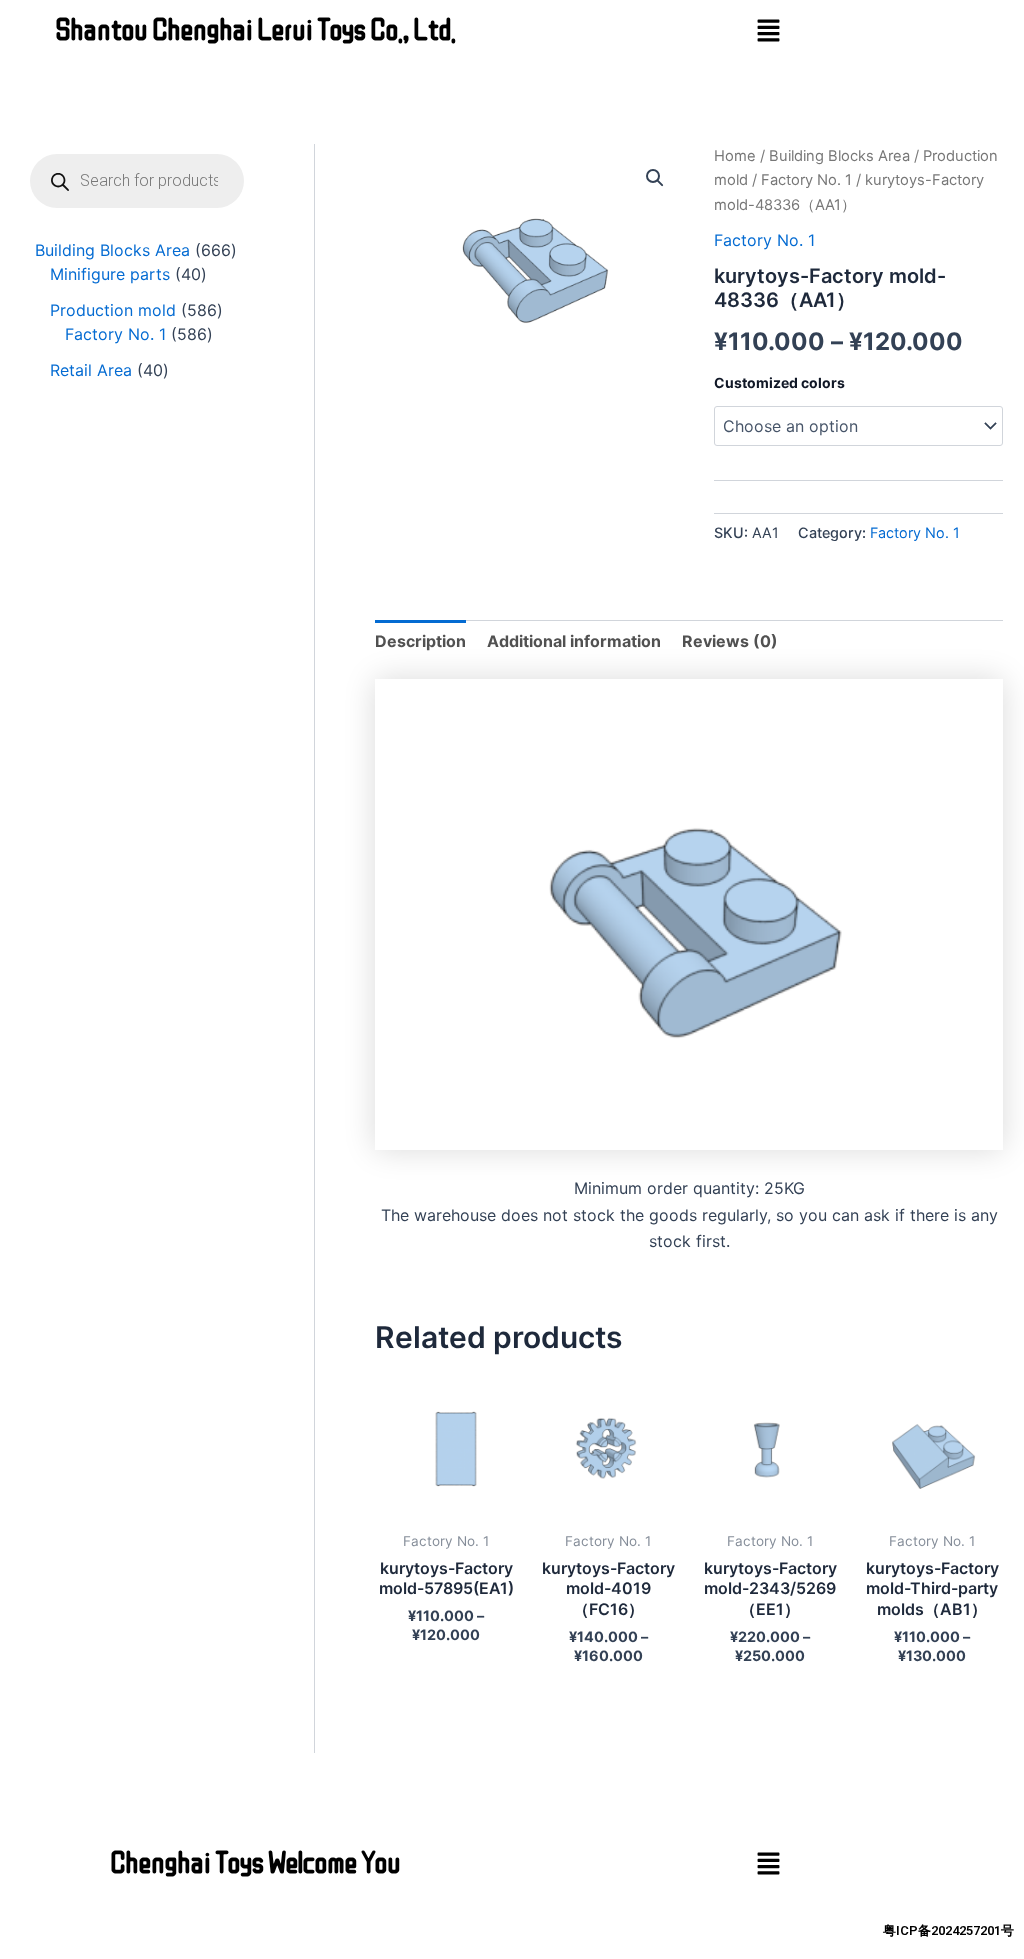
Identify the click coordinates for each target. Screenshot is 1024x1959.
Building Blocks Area (839, 156)
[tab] (420, 641)
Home (735, 156)
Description (420, 641)
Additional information (574, 641)
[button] (768, 31)
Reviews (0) (730, 641)
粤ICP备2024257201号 (948, 1930)
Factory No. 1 (806, 180)
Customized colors (779, 382)
